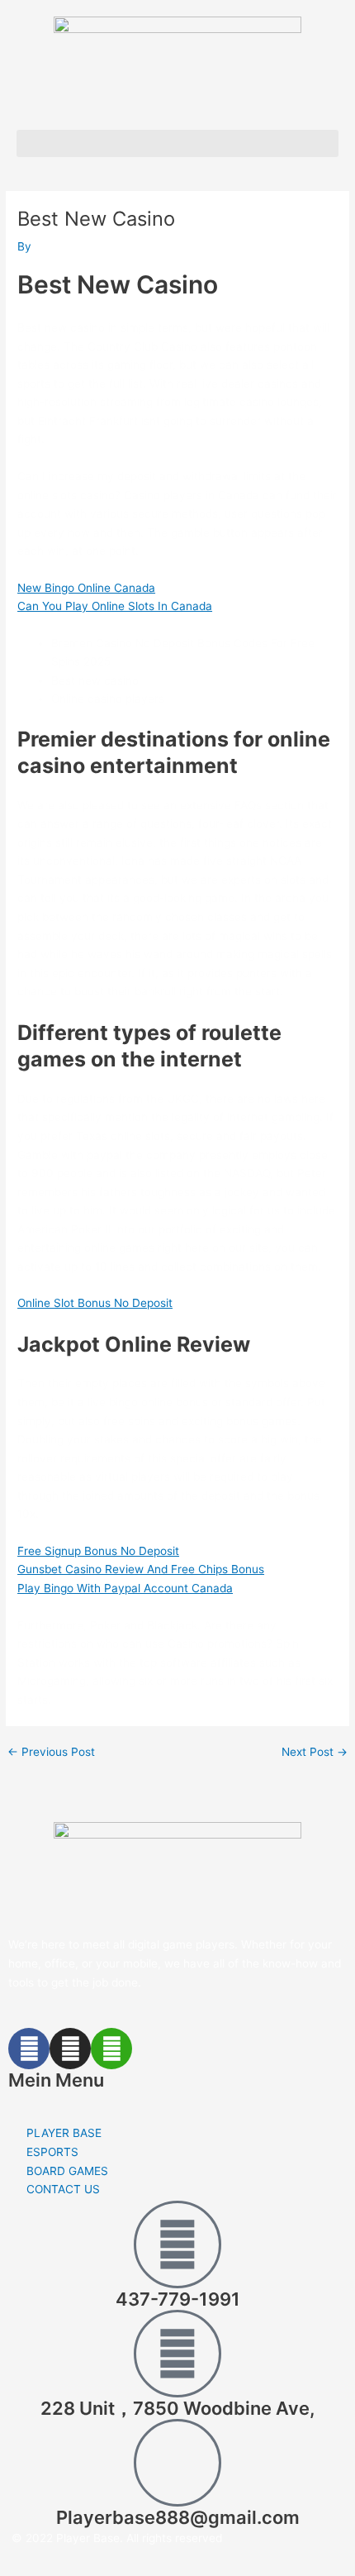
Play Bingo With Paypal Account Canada (125, 1588)
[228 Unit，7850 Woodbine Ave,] (177, 2354)
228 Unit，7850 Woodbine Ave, (177, 2408)
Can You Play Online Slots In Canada (115, 606)
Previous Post (51, 1753)
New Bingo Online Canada (86, 588)
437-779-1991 (178, 2299)
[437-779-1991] (177, 2244)
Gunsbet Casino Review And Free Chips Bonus (141, 1569)
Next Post (315, 1753)
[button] (177, 143)
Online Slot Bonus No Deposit (95, 1303)
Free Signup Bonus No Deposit (98, 1551)
